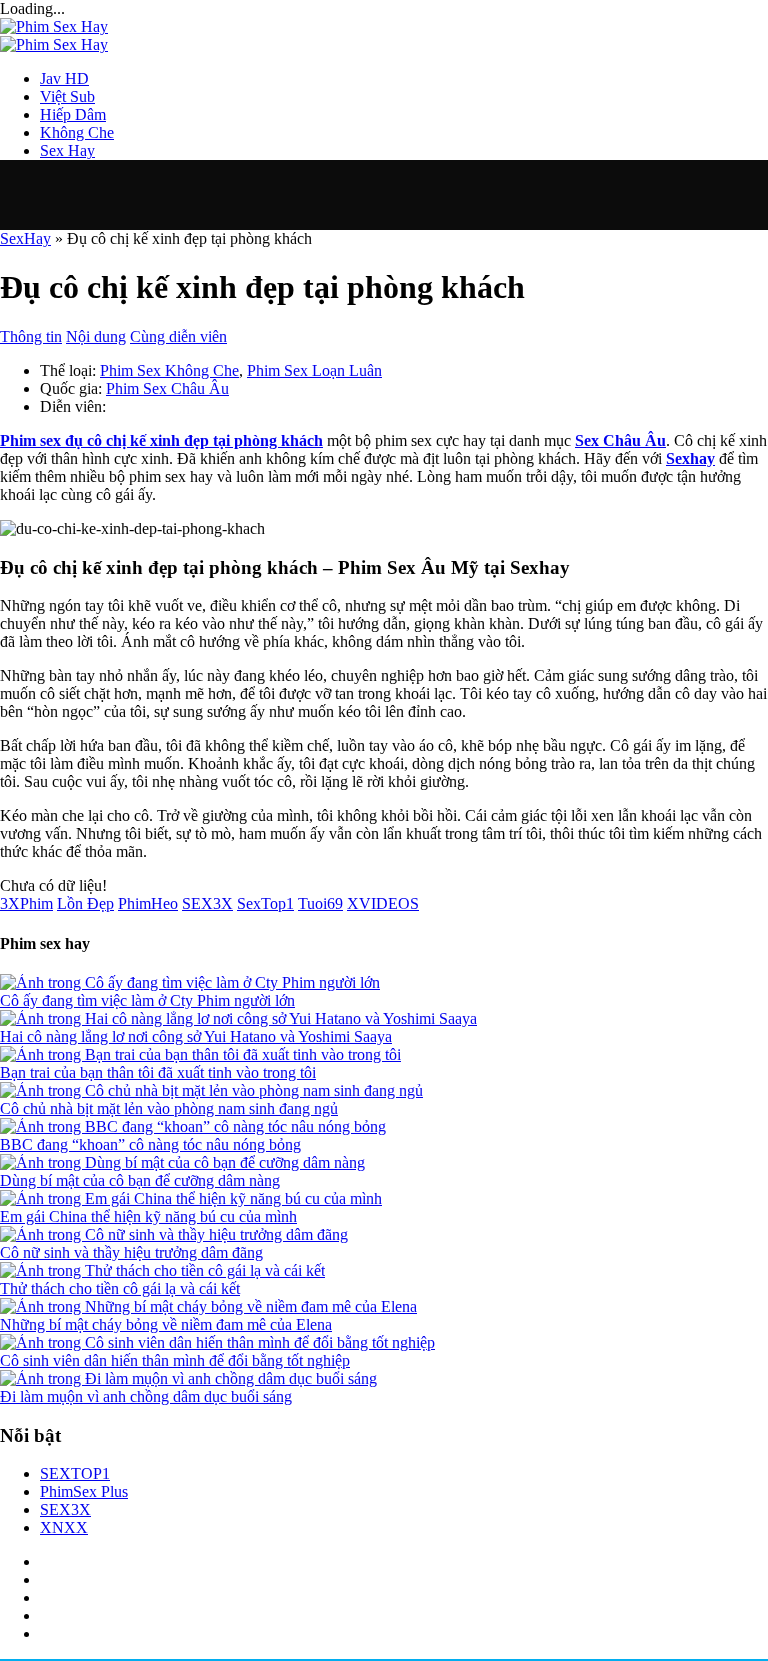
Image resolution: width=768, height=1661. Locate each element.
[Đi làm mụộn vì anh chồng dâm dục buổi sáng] (384, 1379)
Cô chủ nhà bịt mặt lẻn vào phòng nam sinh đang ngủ (169, 1108)
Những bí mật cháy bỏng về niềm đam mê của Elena (166, 1324)
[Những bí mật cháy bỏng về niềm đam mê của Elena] (384, 1307)
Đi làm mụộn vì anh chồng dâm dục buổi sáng (146, 1396)
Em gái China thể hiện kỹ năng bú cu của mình (148, 1216)
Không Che (77, 132)
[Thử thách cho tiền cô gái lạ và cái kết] (384, 1271)
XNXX (64, 1527)
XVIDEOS (383, 903)
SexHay (25, 238)
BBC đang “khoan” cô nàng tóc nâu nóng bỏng (150, 1144)
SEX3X (207, 903)
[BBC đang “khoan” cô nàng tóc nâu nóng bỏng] (384, 1127)
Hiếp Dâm (73, 114)
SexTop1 (265, 903)
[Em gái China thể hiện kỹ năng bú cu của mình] (384, 1199)
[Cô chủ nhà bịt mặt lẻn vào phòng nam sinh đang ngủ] (384, 1091)
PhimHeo (148, 903)
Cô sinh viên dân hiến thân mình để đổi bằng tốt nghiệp (175, 1360)
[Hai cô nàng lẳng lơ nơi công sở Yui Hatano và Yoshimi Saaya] (384, 1019)
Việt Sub (67, 96)
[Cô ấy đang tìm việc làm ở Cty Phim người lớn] (384, 983)
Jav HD (64, 78)
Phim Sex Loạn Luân (314, 370)
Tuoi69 (320, 903)
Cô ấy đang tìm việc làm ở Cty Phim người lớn (147, 1000)
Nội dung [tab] (96, 336)
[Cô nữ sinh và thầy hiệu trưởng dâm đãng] (384, 1235)
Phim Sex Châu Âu (167, 388)
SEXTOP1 (75, 1473)
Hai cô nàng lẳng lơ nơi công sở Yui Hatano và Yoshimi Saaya (196, 1036)
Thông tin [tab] (31, 336)
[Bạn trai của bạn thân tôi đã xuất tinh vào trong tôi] (384, 1055)
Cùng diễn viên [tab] (178, 336)
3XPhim (26, 903)
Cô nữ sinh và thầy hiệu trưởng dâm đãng (131, 1252)
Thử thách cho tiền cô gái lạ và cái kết (120, 1288)
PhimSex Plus (84, 1491)
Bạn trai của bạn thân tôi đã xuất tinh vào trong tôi (158, 1072)
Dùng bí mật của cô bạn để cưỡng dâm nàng (140, 1180)
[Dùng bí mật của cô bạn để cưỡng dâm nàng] (384, 1163)
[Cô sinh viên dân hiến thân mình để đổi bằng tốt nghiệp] (384, 1343)
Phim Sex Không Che (169, 370)
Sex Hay (67, 150)
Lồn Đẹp (85, 903)
